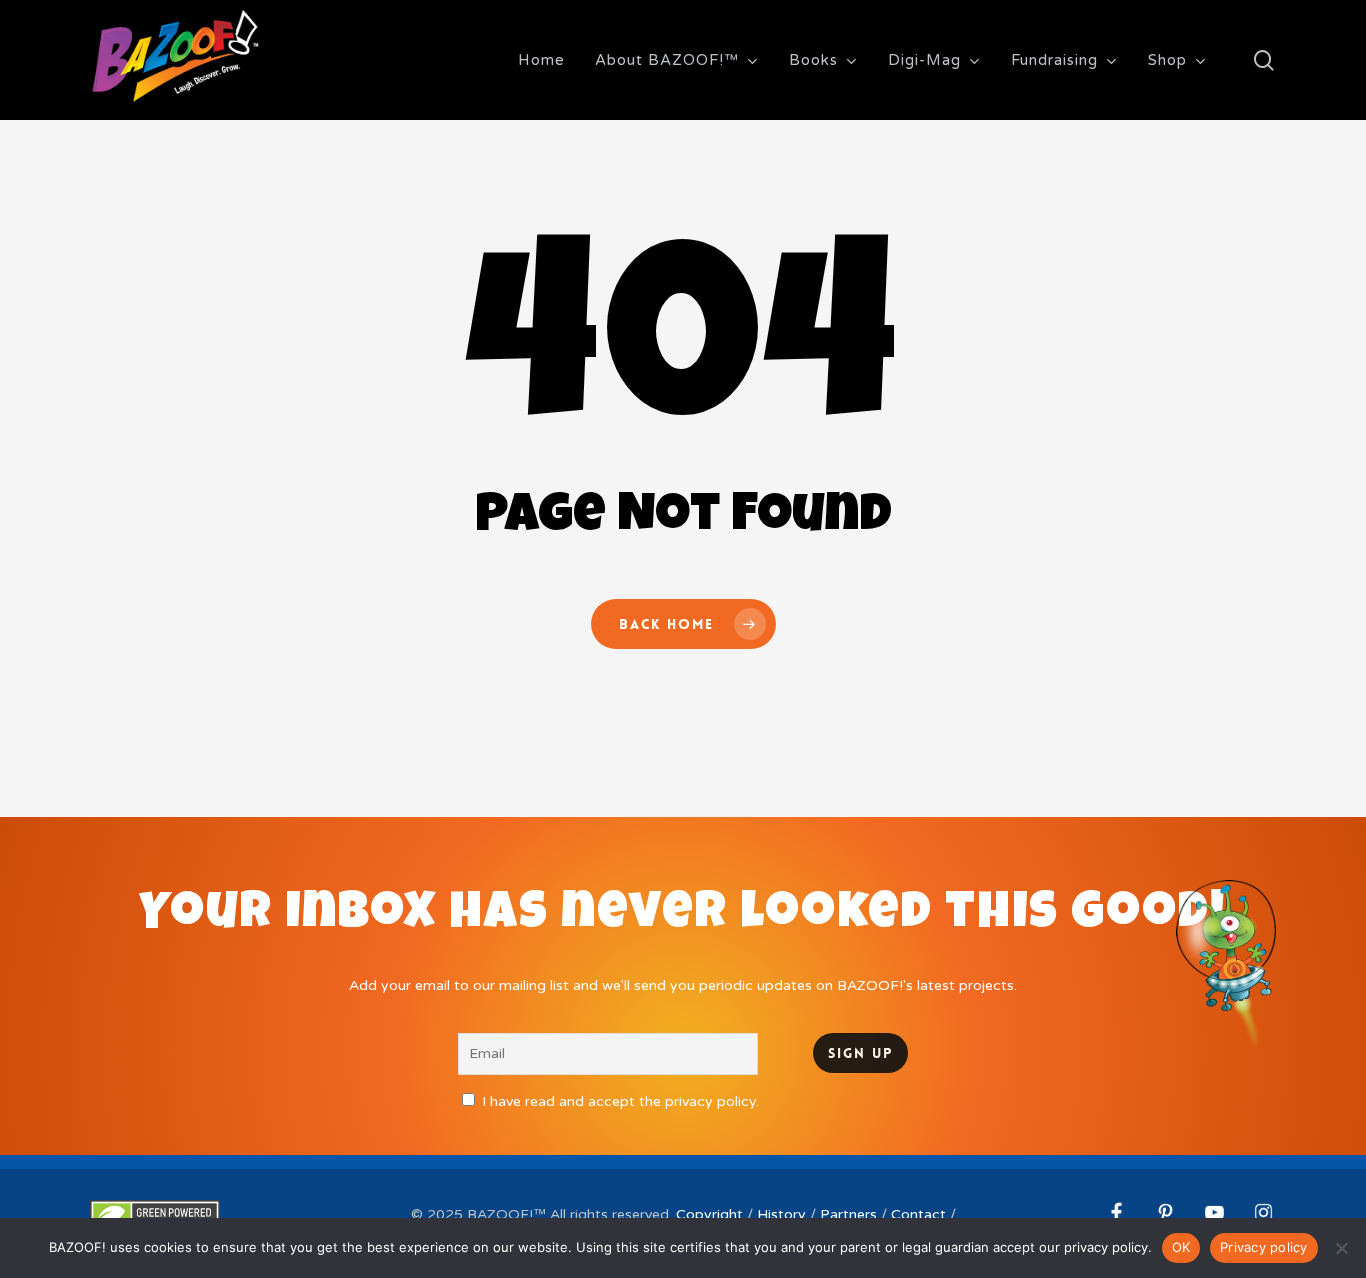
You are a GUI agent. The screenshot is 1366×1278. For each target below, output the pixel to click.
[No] (1341, 1248)
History (781, 1214)
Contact (918, 1214)
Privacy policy (1264, 1247)
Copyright (709, 1214)
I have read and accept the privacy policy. (620, 1101)
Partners (848, 1214)
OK (1181, 1247)
